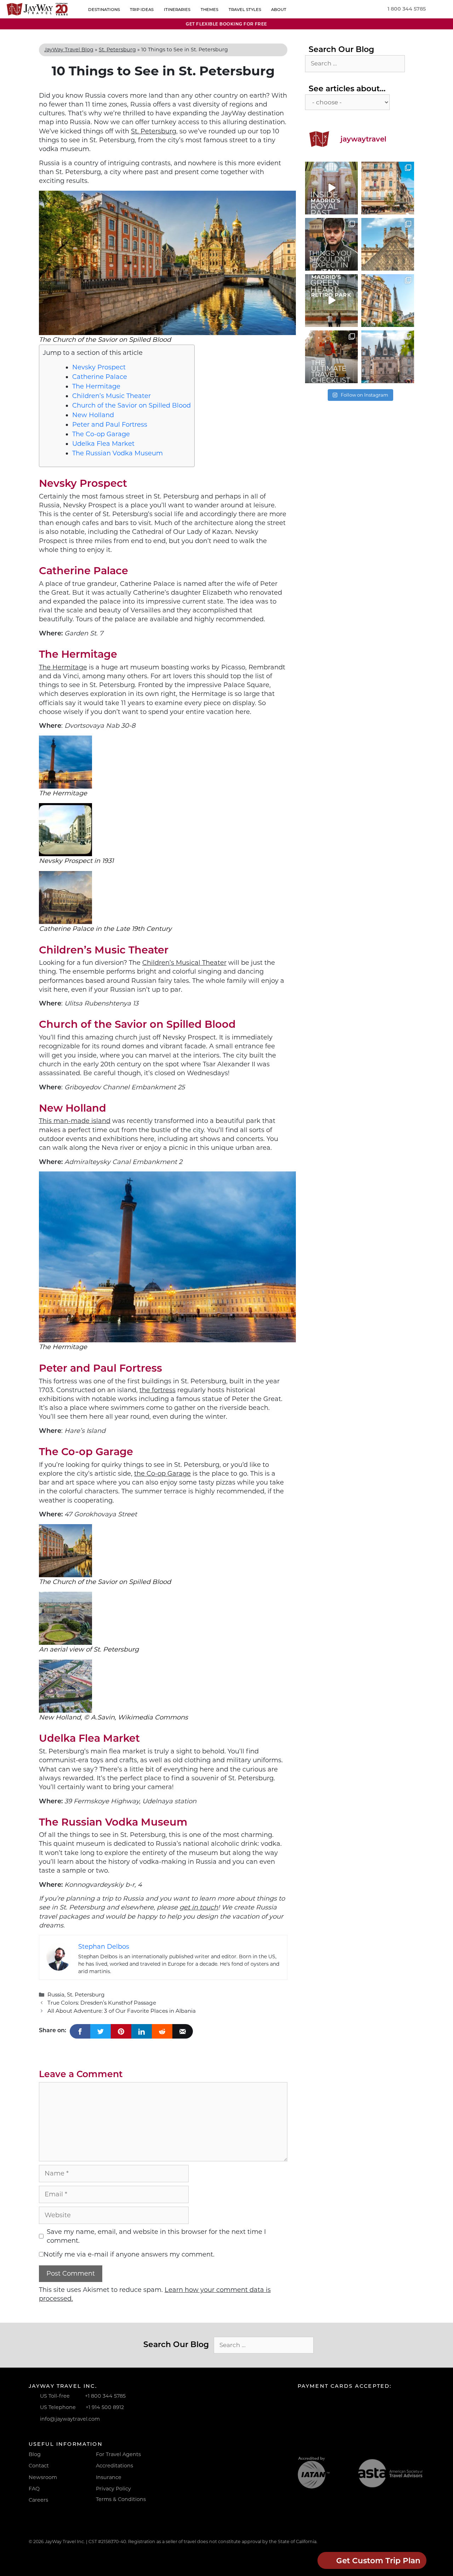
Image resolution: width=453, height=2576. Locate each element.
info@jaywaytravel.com (70, 2419)
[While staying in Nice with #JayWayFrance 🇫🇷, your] (388, 188)
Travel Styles (245, 10)
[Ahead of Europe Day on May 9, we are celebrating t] (388, 301)
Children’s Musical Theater (184, 963)
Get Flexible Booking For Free (226, 24)
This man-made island (75, 1121)
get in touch (199, 1907)
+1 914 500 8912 (105, 2407)
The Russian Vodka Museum (117, 453)
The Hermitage (96, 386)
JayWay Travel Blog (69, 50)
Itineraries (177, 10)
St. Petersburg (117, 50)
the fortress (157, 1390)
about (279, 10)
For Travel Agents (118, 2454)
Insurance (109, 2477)
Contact (39, 2466)
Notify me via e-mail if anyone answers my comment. (129, 2254)
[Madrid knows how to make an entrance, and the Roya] (331, 188)
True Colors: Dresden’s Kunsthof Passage (102, 2003)
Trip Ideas (142, 10)
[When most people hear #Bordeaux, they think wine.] (388, 357)
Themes (210, 10)
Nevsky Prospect (99, 367)
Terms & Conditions (121, 2499)
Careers (38, 2500)
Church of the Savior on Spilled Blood (131, 405)
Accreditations (114, 2466)
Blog (35, 2454)
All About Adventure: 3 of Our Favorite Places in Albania (122, 2011)
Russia (56, 1995)
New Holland (93, 415)
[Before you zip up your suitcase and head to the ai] (331, 357)
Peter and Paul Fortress (110, 425)
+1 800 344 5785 (105, 2396)
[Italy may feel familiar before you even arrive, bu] (331, 244)
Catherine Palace (100, 377)
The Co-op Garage (101, 434)
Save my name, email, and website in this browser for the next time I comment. (156, 2236)
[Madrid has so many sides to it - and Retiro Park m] (331, 301)
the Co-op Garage (162, 1474)
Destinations (104, 10)
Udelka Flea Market (103, 444)
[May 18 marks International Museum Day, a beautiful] (388, 244)
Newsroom (43, 2477)
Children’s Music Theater (111, 396)
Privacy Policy (113, 2489)
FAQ (34, 2489)
